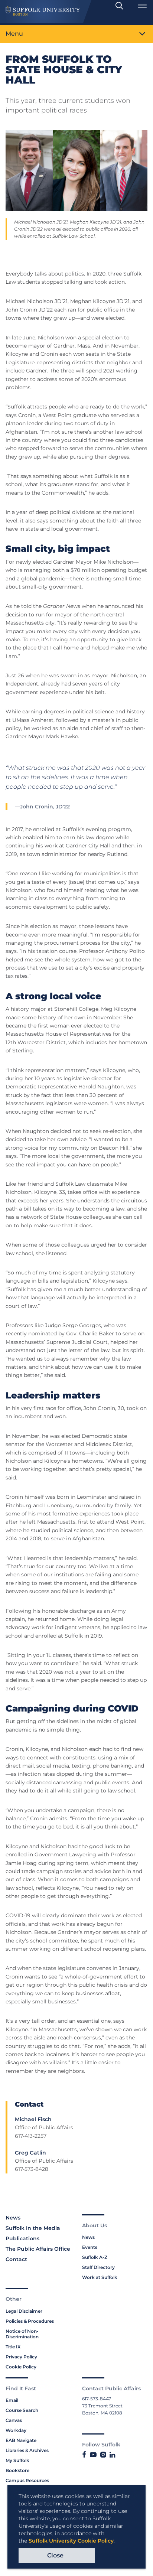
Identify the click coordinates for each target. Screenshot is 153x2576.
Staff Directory (98, 2267)
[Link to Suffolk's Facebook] (84, 2455)
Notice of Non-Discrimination (22, 2334)
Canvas (14, 2420)
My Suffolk (17, 2460)
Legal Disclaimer (24, 2311)
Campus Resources (27, 2480)
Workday (16, 2430)
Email (12, 2400)
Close (55, 2555)
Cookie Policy (21, 2367)
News (13, 2218)
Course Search (22, 2410)
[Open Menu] (142, 6)
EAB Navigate (21, 2440)
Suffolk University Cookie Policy (71, 2541)
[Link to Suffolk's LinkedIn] (112, 2455)
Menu (14, 34)
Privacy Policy (21, 2357)
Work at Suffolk (100, 2277)
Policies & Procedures (30, 2321)
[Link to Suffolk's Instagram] (103, 2455)
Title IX (13, 2347)
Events (90, 2247)
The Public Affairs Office (38, 2249)
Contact (16, 2259)
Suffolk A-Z (95, 2257)
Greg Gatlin (30, 2153)
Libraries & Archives (27, 2450)
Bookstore (17, 2470)
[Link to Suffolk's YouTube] (93, 2455)
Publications (22, 2238)
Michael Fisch (33, 2119)
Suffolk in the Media (33, 2228)
